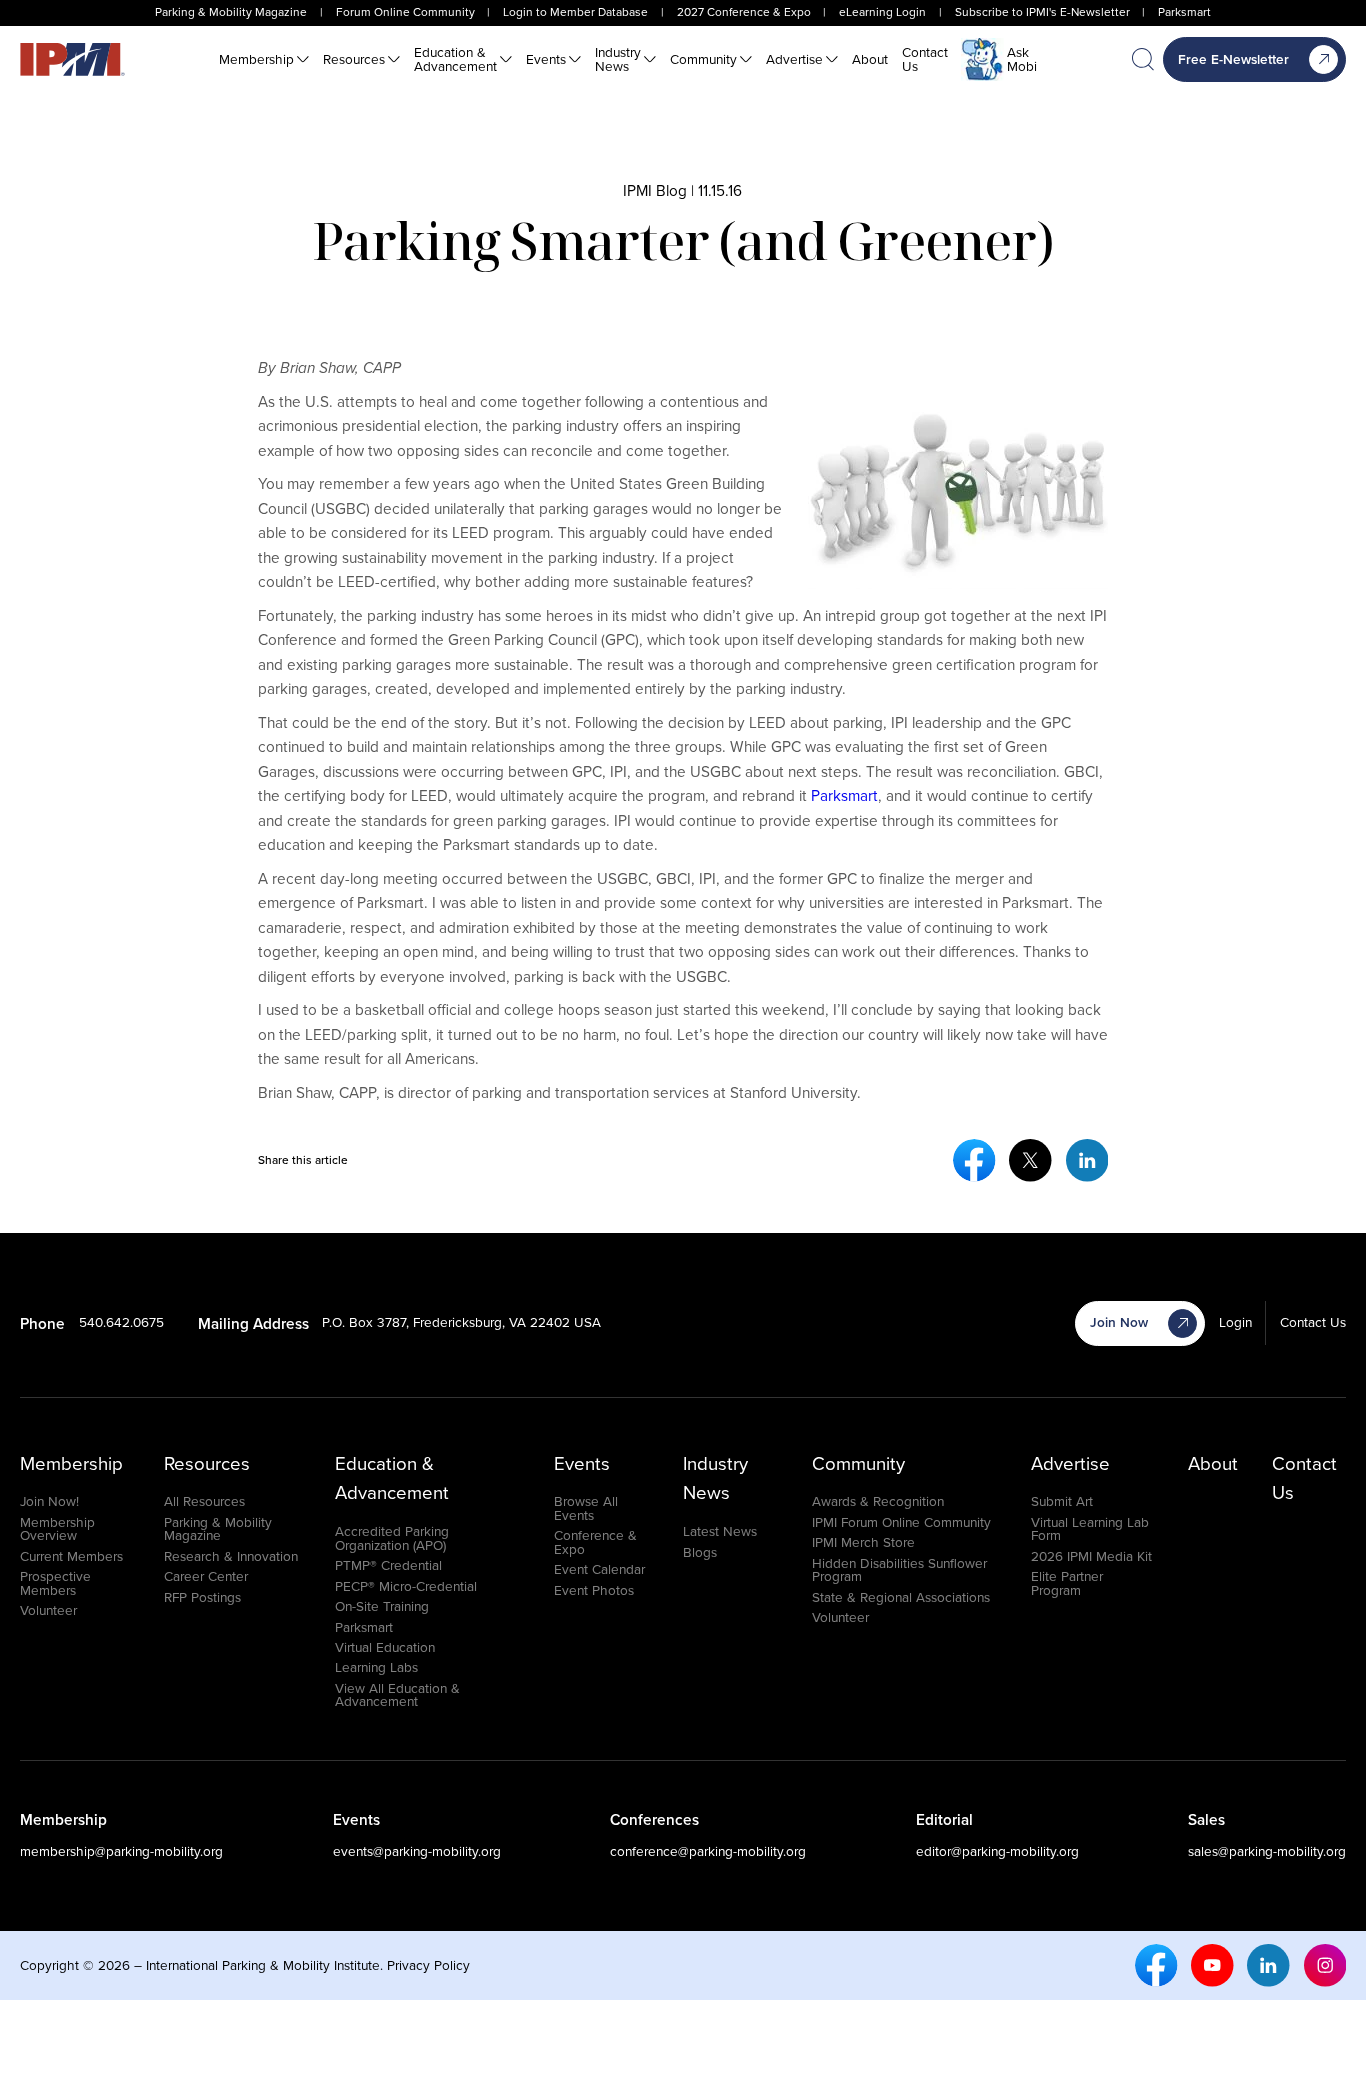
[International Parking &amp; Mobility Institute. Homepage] (72, 59)
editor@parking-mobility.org (997, 1851)
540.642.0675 (121, 1322)
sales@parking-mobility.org (1267, 1851)
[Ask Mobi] (982, 59)
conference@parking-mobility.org (708, 1851)
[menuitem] (264, 60)
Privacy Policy (428, 1965)
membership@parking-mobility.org (121, 1851)
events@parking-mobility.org (417, 1851)
